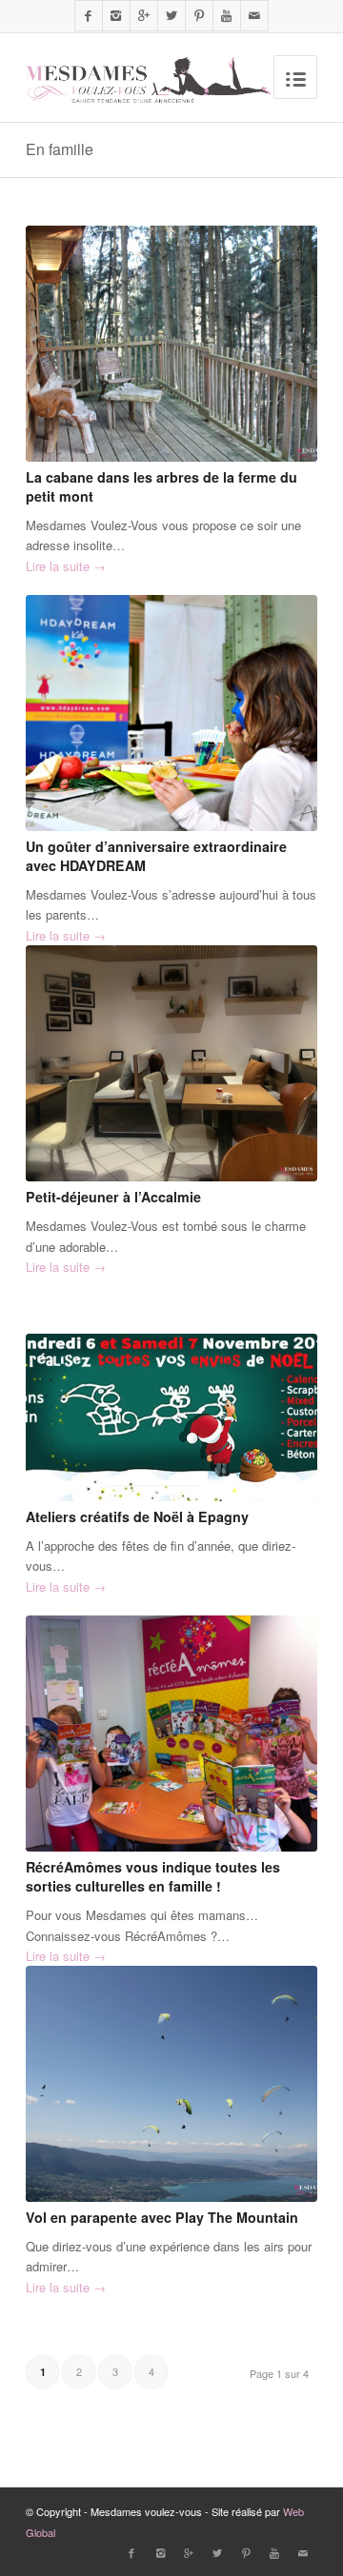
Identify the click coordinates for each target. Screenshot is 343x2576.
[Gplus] (144, 16)
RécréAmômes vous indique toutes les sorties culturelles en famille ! (153, 1876)
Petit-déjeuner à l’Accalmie (113, 1197)
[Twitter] (171, 16)
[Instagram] (116, 16)
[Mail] (254, 16)
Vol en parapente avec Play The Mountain (162, 2217)
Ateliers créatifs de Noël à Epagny (137, 1516)
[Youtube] (227, 16)
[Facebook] (89, 16)
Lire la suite (66, 566)
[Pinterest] (199, 16)
